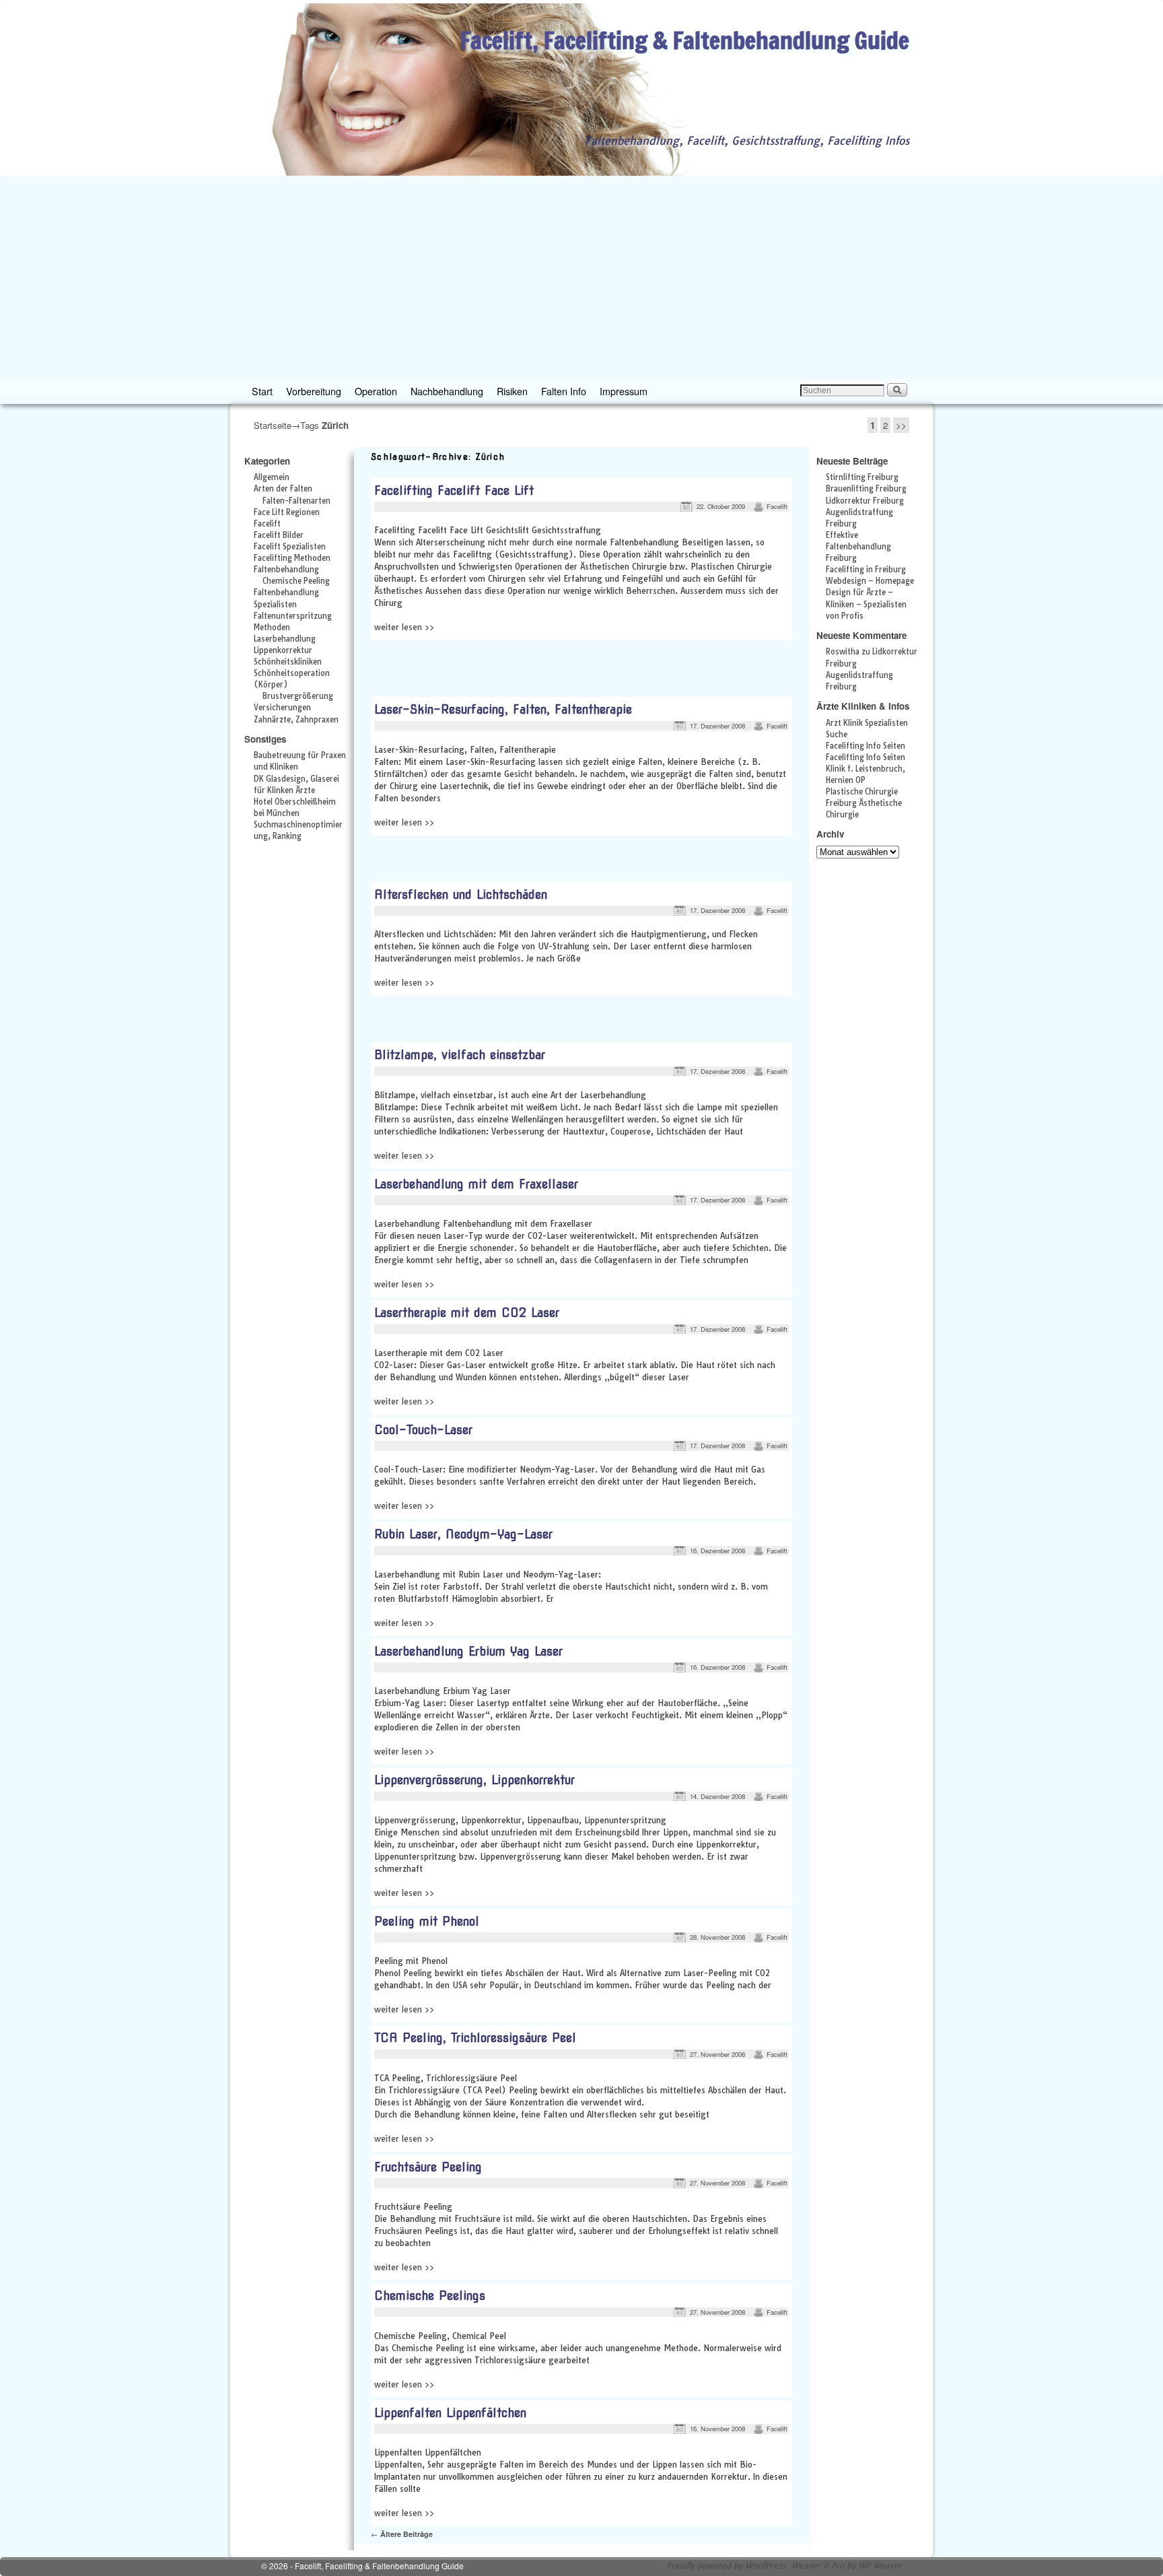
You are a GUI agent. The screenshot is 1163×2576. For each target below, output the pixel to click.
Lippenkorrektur (283, 650)
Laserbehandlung (285, 639)
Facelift (267, 524)
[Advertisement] (581, 277)
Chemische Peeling (296, 581)
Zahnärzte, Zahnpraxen (296, 720)
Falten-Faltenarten (296, 501)
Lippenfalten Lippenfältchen (450, 2413)
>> (901, 425)
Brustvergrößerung (298, 696)
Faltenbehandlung (286, 570)
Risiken (512, 391)
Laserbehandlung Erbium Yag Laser (468, 1651)
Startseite (273, 425)
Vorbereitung (314, 391)
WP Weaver (880, 2566)
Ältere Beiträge (402, 2534)
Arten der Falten (283, 489)
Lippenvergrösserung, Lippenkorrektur (474, 1780)
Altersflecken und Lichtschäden (461, 894)
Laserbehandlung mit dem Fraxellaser (476, 1184)
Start (262, 391)
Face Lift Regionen (287, 512)
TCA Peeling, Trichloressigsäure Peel (475, 2038)
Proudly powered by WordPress (726, 2566)
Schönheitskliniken (288, 662)
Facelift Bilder (279, 535)
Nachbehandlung (447, 391)
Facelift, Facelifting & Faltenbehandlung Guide (685, 40)
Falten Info (564, 391)
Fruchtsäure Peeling (428, 2167)
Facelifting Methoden (292, 558)
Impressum (624, 391)
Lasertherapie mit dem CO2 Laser (467, 1313)
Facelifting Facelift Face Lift (454, 490)
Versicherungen (282, 708)
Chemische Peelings (430, 2296)
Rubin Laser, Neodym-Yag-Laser (463, 1534)
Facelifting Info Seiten (866, 746)
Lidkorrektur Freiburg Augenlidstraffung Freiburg (865, 512)
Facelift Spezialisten (290, 547)
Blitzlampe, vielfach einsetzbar (460, 1055)
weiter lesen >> (404, 627)
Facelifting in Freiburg (866, 570)
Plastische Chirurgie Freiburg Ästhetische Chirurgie (864, 803)
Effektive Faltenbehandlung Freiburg (858, 547)
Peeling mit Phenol (427, 1921)
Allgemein (272, 477)
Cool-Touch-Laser (423, 1430)
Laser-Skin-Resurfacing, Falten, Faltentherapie (503, 709)
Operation (376, 391)
